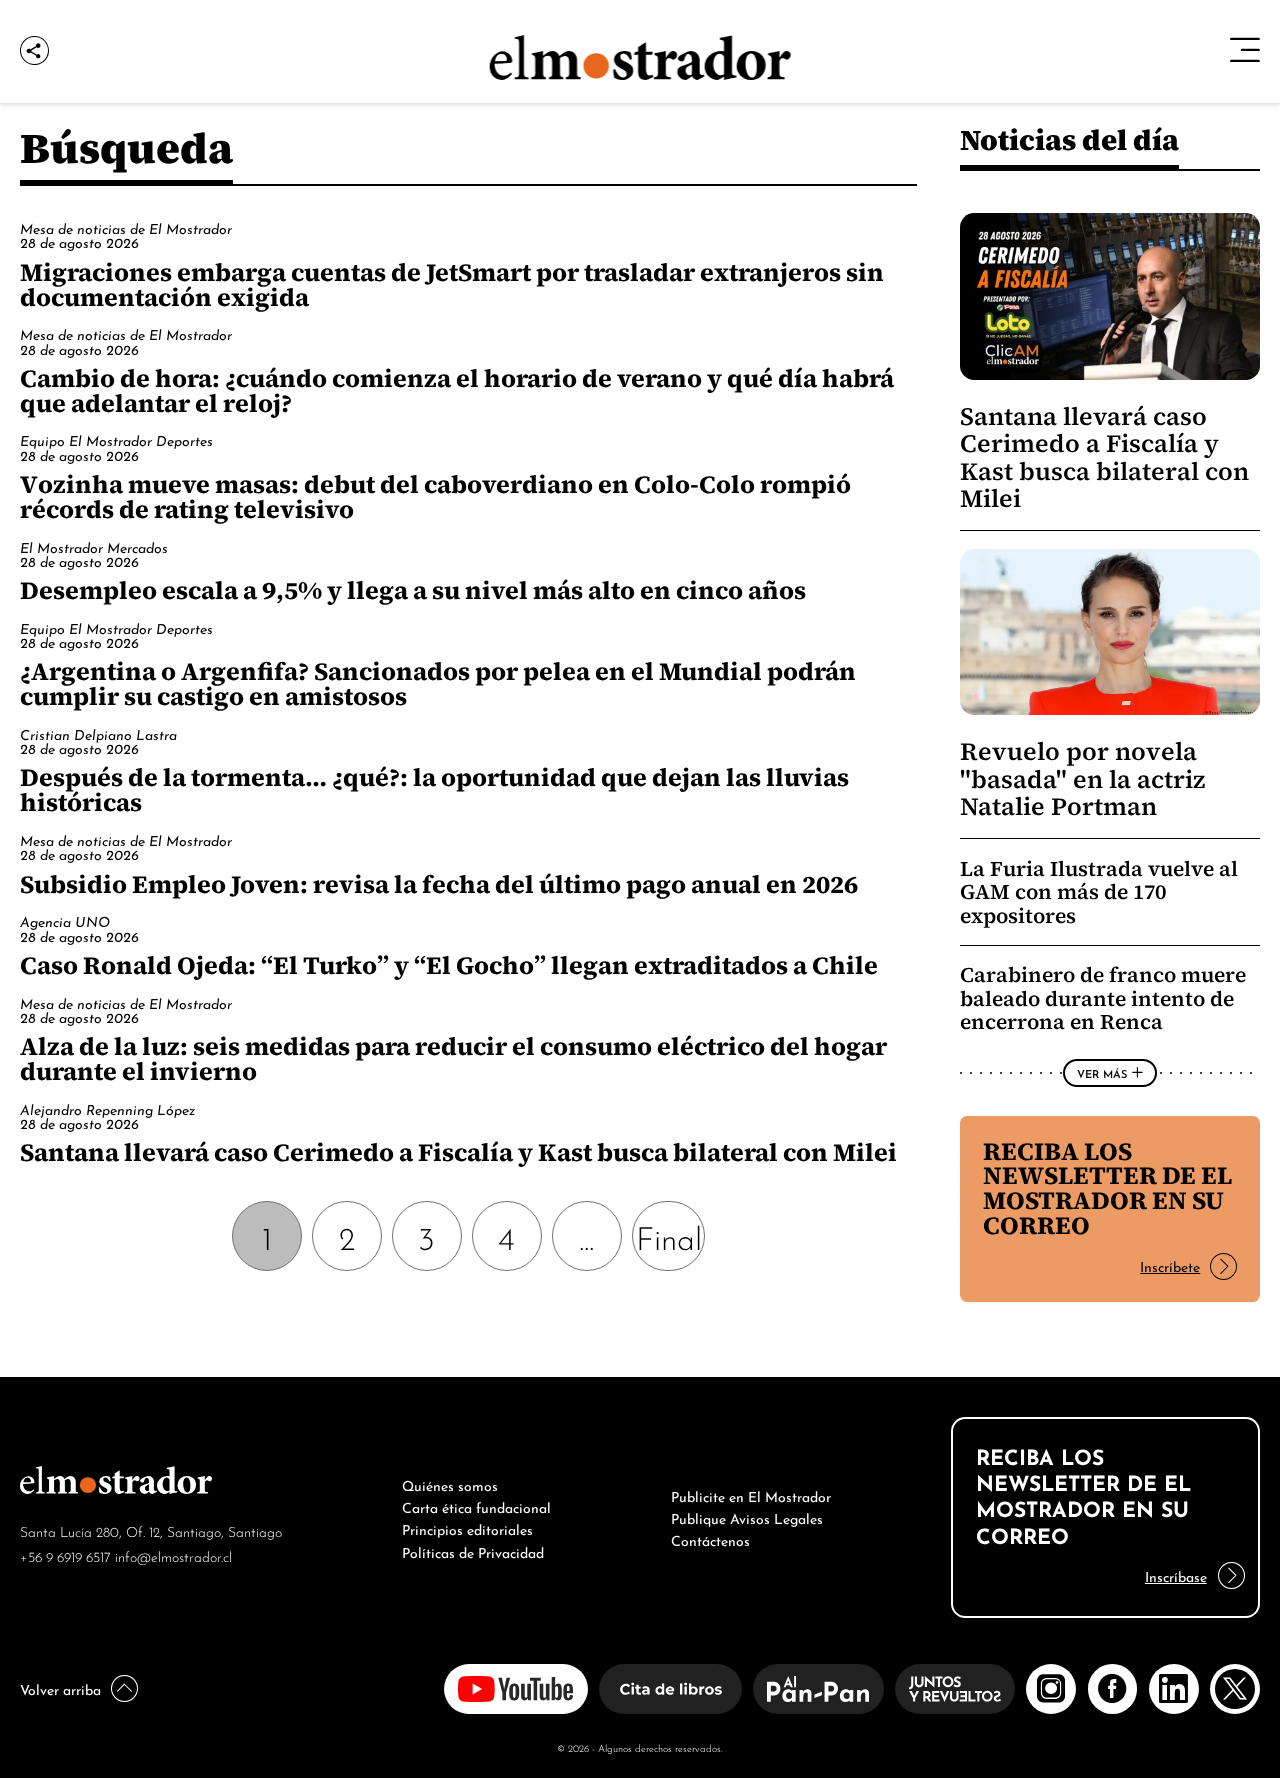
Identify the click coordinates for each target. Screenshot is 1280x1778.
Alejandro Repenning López (107, 1108)
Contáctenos (710, 1539)
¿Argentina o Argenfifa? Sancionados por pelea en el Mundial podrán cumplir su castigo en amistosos (438, 683)
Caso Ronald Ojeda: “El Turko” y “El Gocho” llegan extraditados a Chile (449, 965)
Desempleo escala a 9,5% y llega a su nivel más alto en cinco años (413, 590)
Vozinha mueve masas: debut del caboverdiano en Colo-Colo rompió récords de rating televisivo (435, 496)
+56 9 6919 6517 (65, 1555)
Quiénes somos (450, 1484)
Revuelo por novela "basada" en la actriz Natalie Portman (1082, 779)
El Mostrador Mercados (94, 546)
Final (669, 1235)
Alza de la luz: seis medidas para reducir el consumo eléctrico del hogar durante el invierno (453, 1058)
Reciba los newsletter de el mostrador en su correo (1107, 1188)
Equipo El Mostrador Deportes (116, 439)
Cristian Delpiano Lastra (98, 733)
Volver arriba (60, 1688)
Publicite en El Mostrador (751, 1495)
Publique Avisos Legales (747, 1517)
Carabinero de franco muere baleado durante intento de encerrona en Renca (1103, 998)
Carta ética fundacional (476, 1506)
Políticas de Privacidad (473, 1551)
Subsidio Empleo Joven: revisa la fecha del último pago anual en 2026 (439, 884)
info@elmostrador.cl (173, 1555)
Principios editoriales (467, 1528)
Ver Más (1102, 1073)
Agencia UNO (65, 920)
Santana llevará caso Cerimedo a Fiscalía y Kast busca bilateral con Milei (458, 1152)
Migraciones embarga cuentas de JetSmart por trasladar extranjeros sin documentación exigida (452, 284)
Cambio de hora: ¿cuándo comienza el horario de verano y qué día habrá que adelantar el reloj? (457, 390)
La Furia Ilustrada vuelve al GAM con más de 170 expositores (1099, 892)
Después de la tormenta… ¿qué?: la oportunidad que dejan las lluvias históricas (434, 789)
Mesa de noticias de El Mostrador (126, 227)
